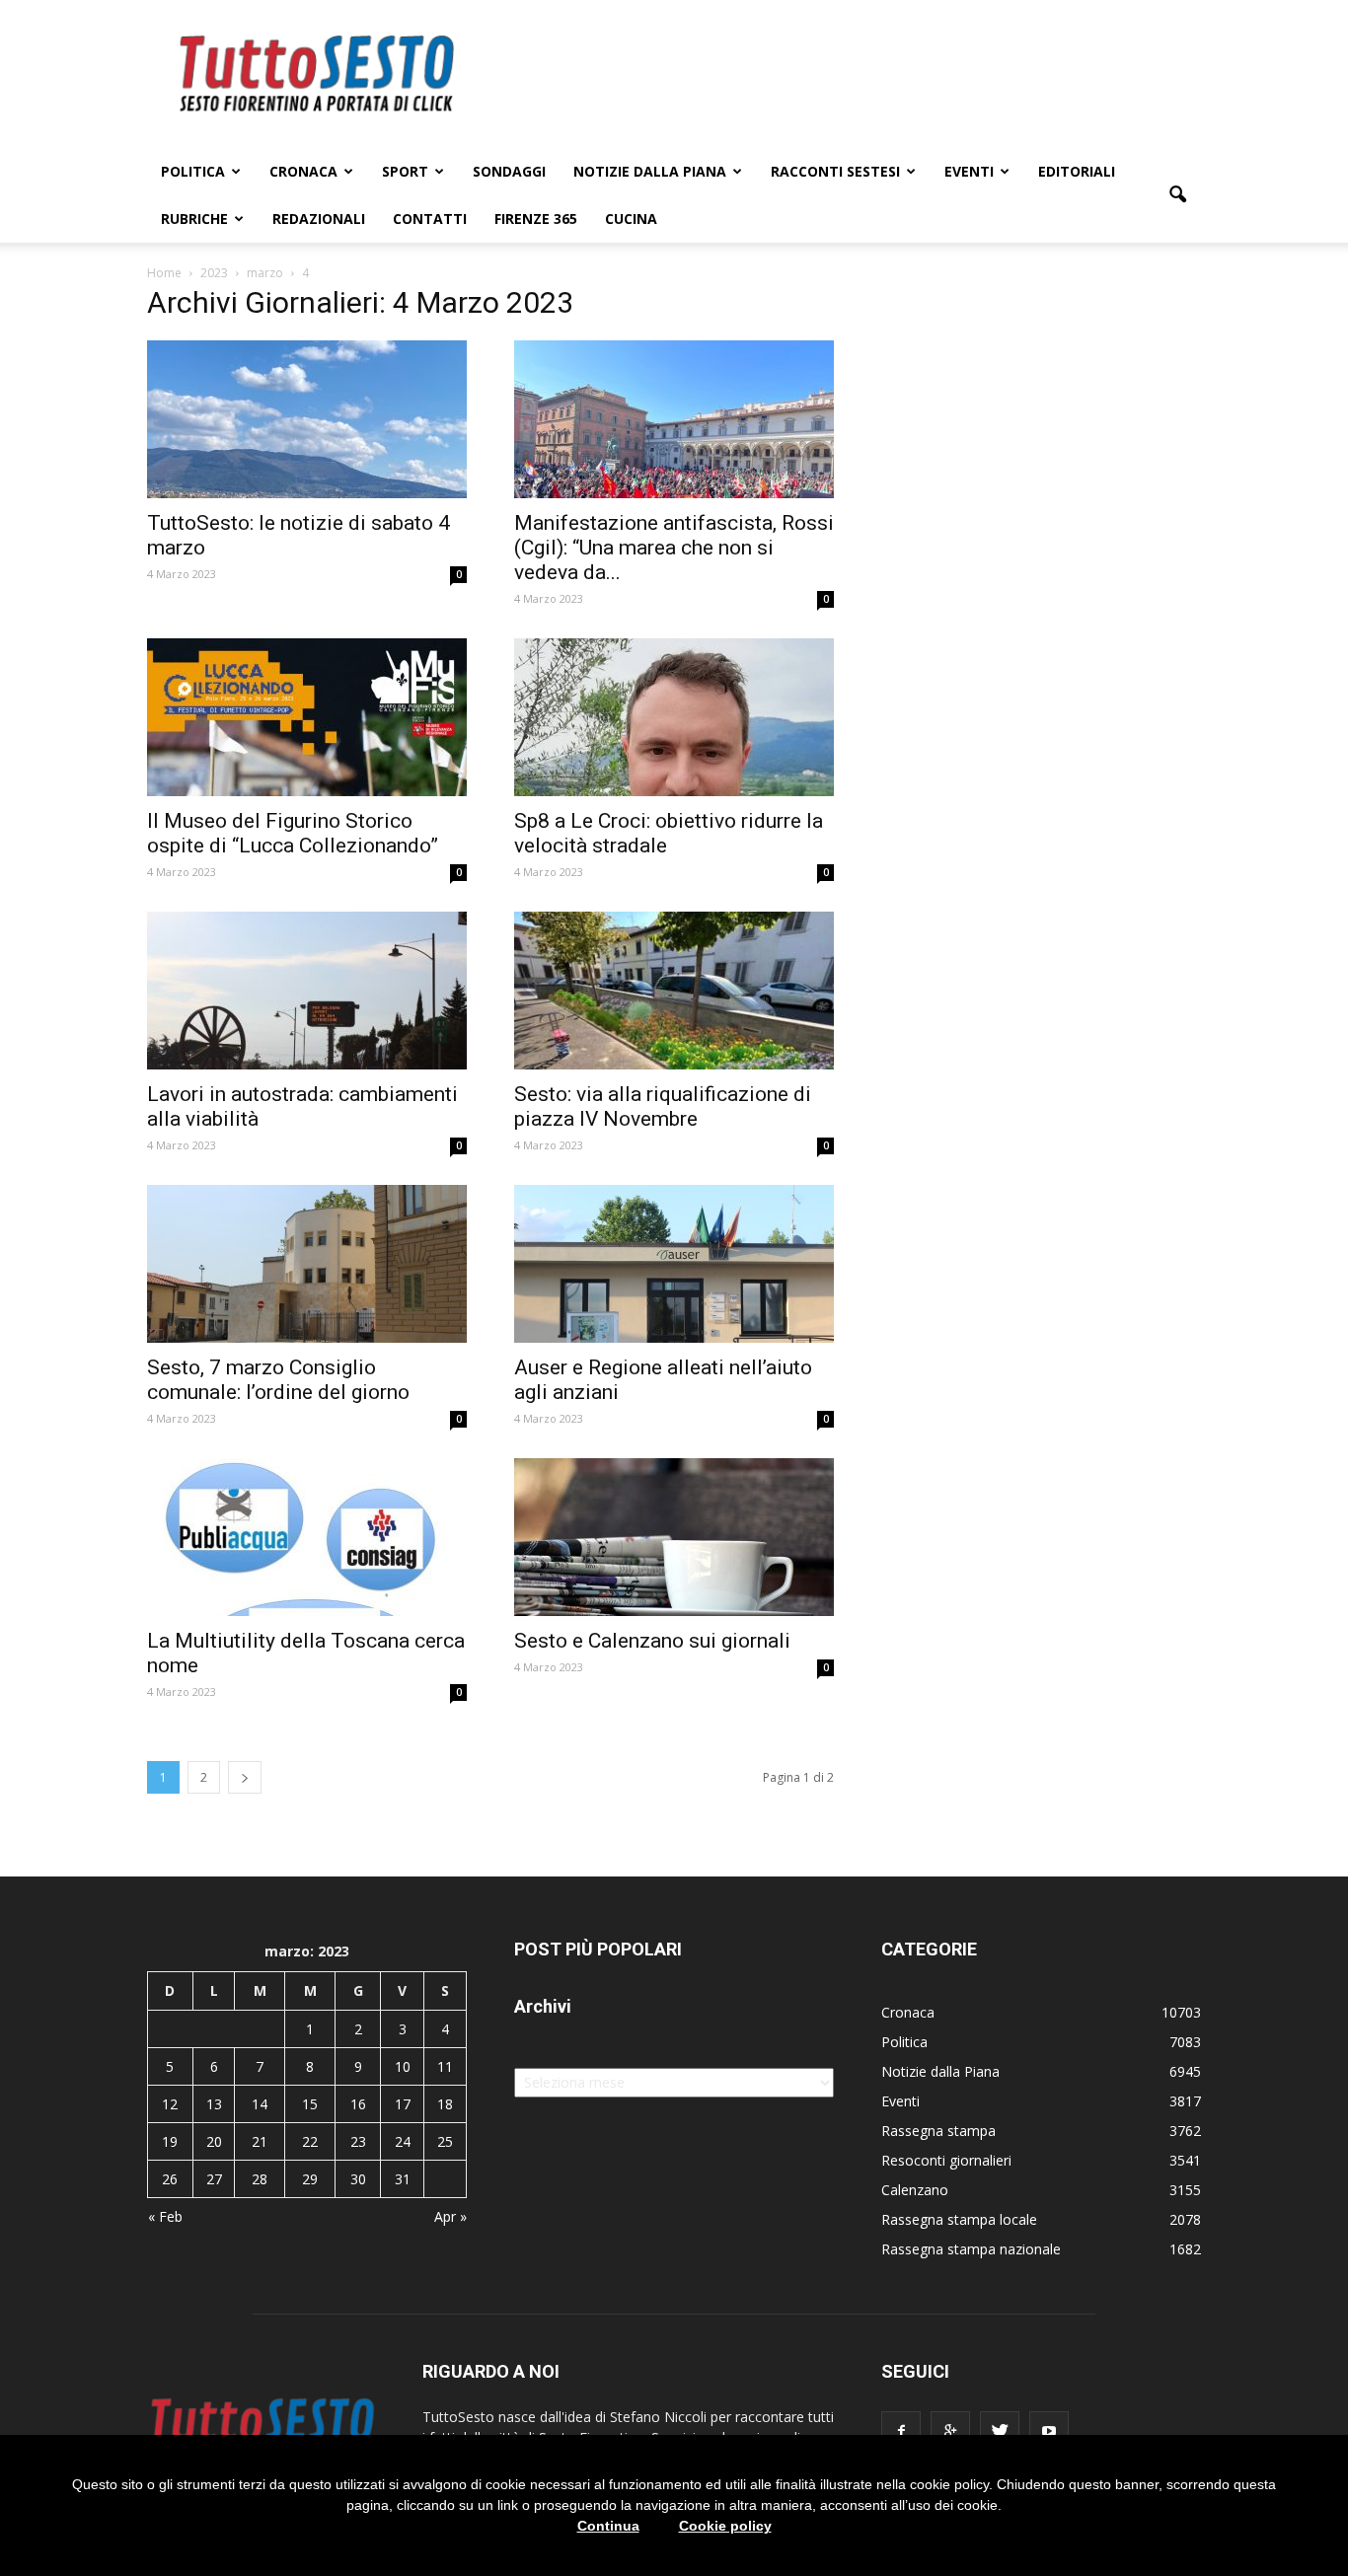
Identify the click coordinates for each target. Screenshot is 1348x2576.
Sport (405, 171)
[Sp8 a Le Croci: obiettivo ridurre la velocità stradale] (674, 717)
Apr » (450, 2216)
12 (170, 2104)
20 (214, 2141)
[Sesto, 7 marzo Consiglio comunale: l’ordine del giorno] (307, 1264)
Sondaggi (509, 171)
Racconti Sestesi (835, 171)
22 (310, 2141)
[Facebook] (901, 2431)
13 (214, 2104)
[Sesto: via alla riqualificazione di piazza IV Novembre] (674, 991)
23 (358, 2141)
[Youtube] (1049, 2431)
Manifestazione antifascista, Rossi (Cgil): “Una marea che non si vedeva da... (674, 548)
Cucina (631, 219)
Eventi (969, 171)
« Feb (165, 2216)
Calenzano (915, 2190)
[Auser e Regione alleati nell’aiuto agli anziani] (674, 1264)
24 (403, 2141)
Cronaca (303, 171)
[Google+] (950, 2431)
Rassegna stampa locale (959, 2219)
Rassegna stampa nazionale (971, 2249)
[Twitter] (1000, 2431)
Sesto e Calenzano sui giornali (652, 1641)
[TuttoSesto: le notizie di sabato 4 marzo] (307, 419)
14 (260, 2104)
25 (445, 2141)
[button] (1177, 195)
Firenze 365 (536, 219)
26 (170, 2179)
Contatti (430, 219)
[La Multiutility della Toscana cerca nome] (307, 1537)
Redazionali (319, 219)
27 (214, 2179)
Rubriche (194, 219)
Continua (608, 2526)
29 (310, 2179)
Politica (193, 171)
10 (403, 2066)
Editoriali (1077, 171)
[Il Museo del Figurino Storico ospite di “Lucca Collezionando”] (307, 717)
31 (403, 2179)
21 (260, 2141)
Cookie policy (725, 2526)
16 (358, 2104)
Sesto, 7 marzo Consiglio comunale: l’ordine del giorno (278, 1380)
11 (445, 2066)
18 (445, 2104)
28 (260, 2179)
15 (310, 2104)
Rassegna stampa (938, 2131)
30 (358, 2179)
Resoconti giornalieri (946, 2160)
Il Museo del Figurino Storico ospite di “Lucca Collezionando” (293, 833)
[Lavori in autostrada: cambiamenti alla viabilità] (307, 991)
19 (170, 2141)
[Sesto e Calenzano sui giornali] (674, 1537)
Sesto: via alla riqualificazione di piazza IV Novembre (663, 1106)
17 (403, 2104)
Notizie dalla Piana (650, 171)
